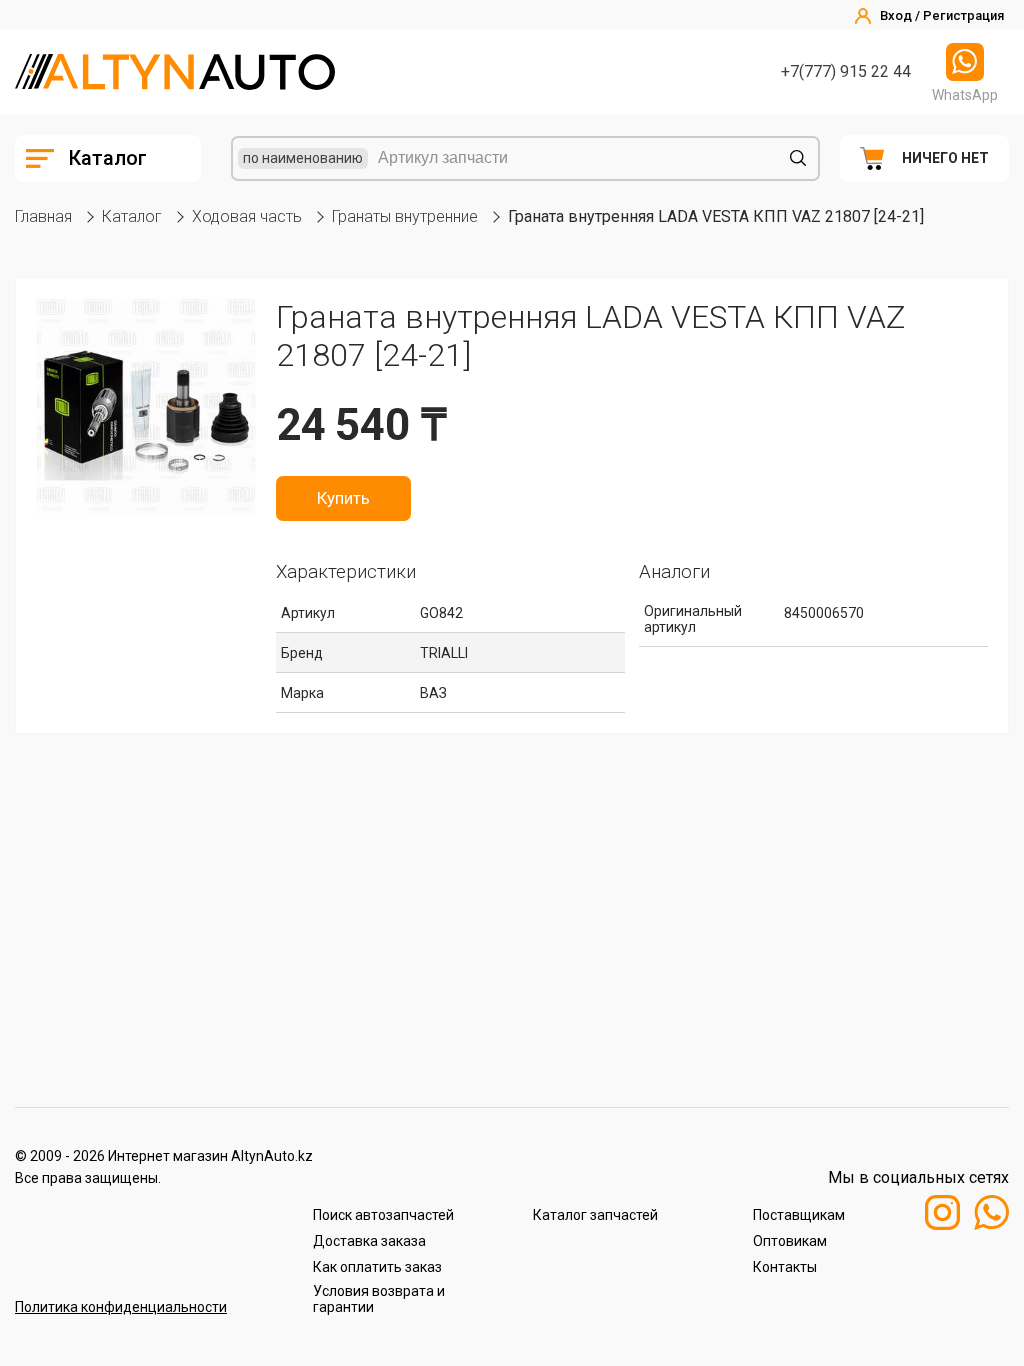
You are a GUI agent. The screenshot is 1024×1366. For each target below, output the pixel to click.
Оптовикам (790, 1241)
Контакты (785, 1267)
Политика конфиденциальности (121, 1307)
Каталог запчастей (595, 1215)
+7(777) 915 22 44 (846, 71)
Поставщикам (799, 1215)
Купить (343, 498)
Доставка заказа (369, 1241)
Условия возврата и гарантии (379, 1299)
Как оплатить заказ (377, 1267)
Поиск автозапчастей (383, 1215)
